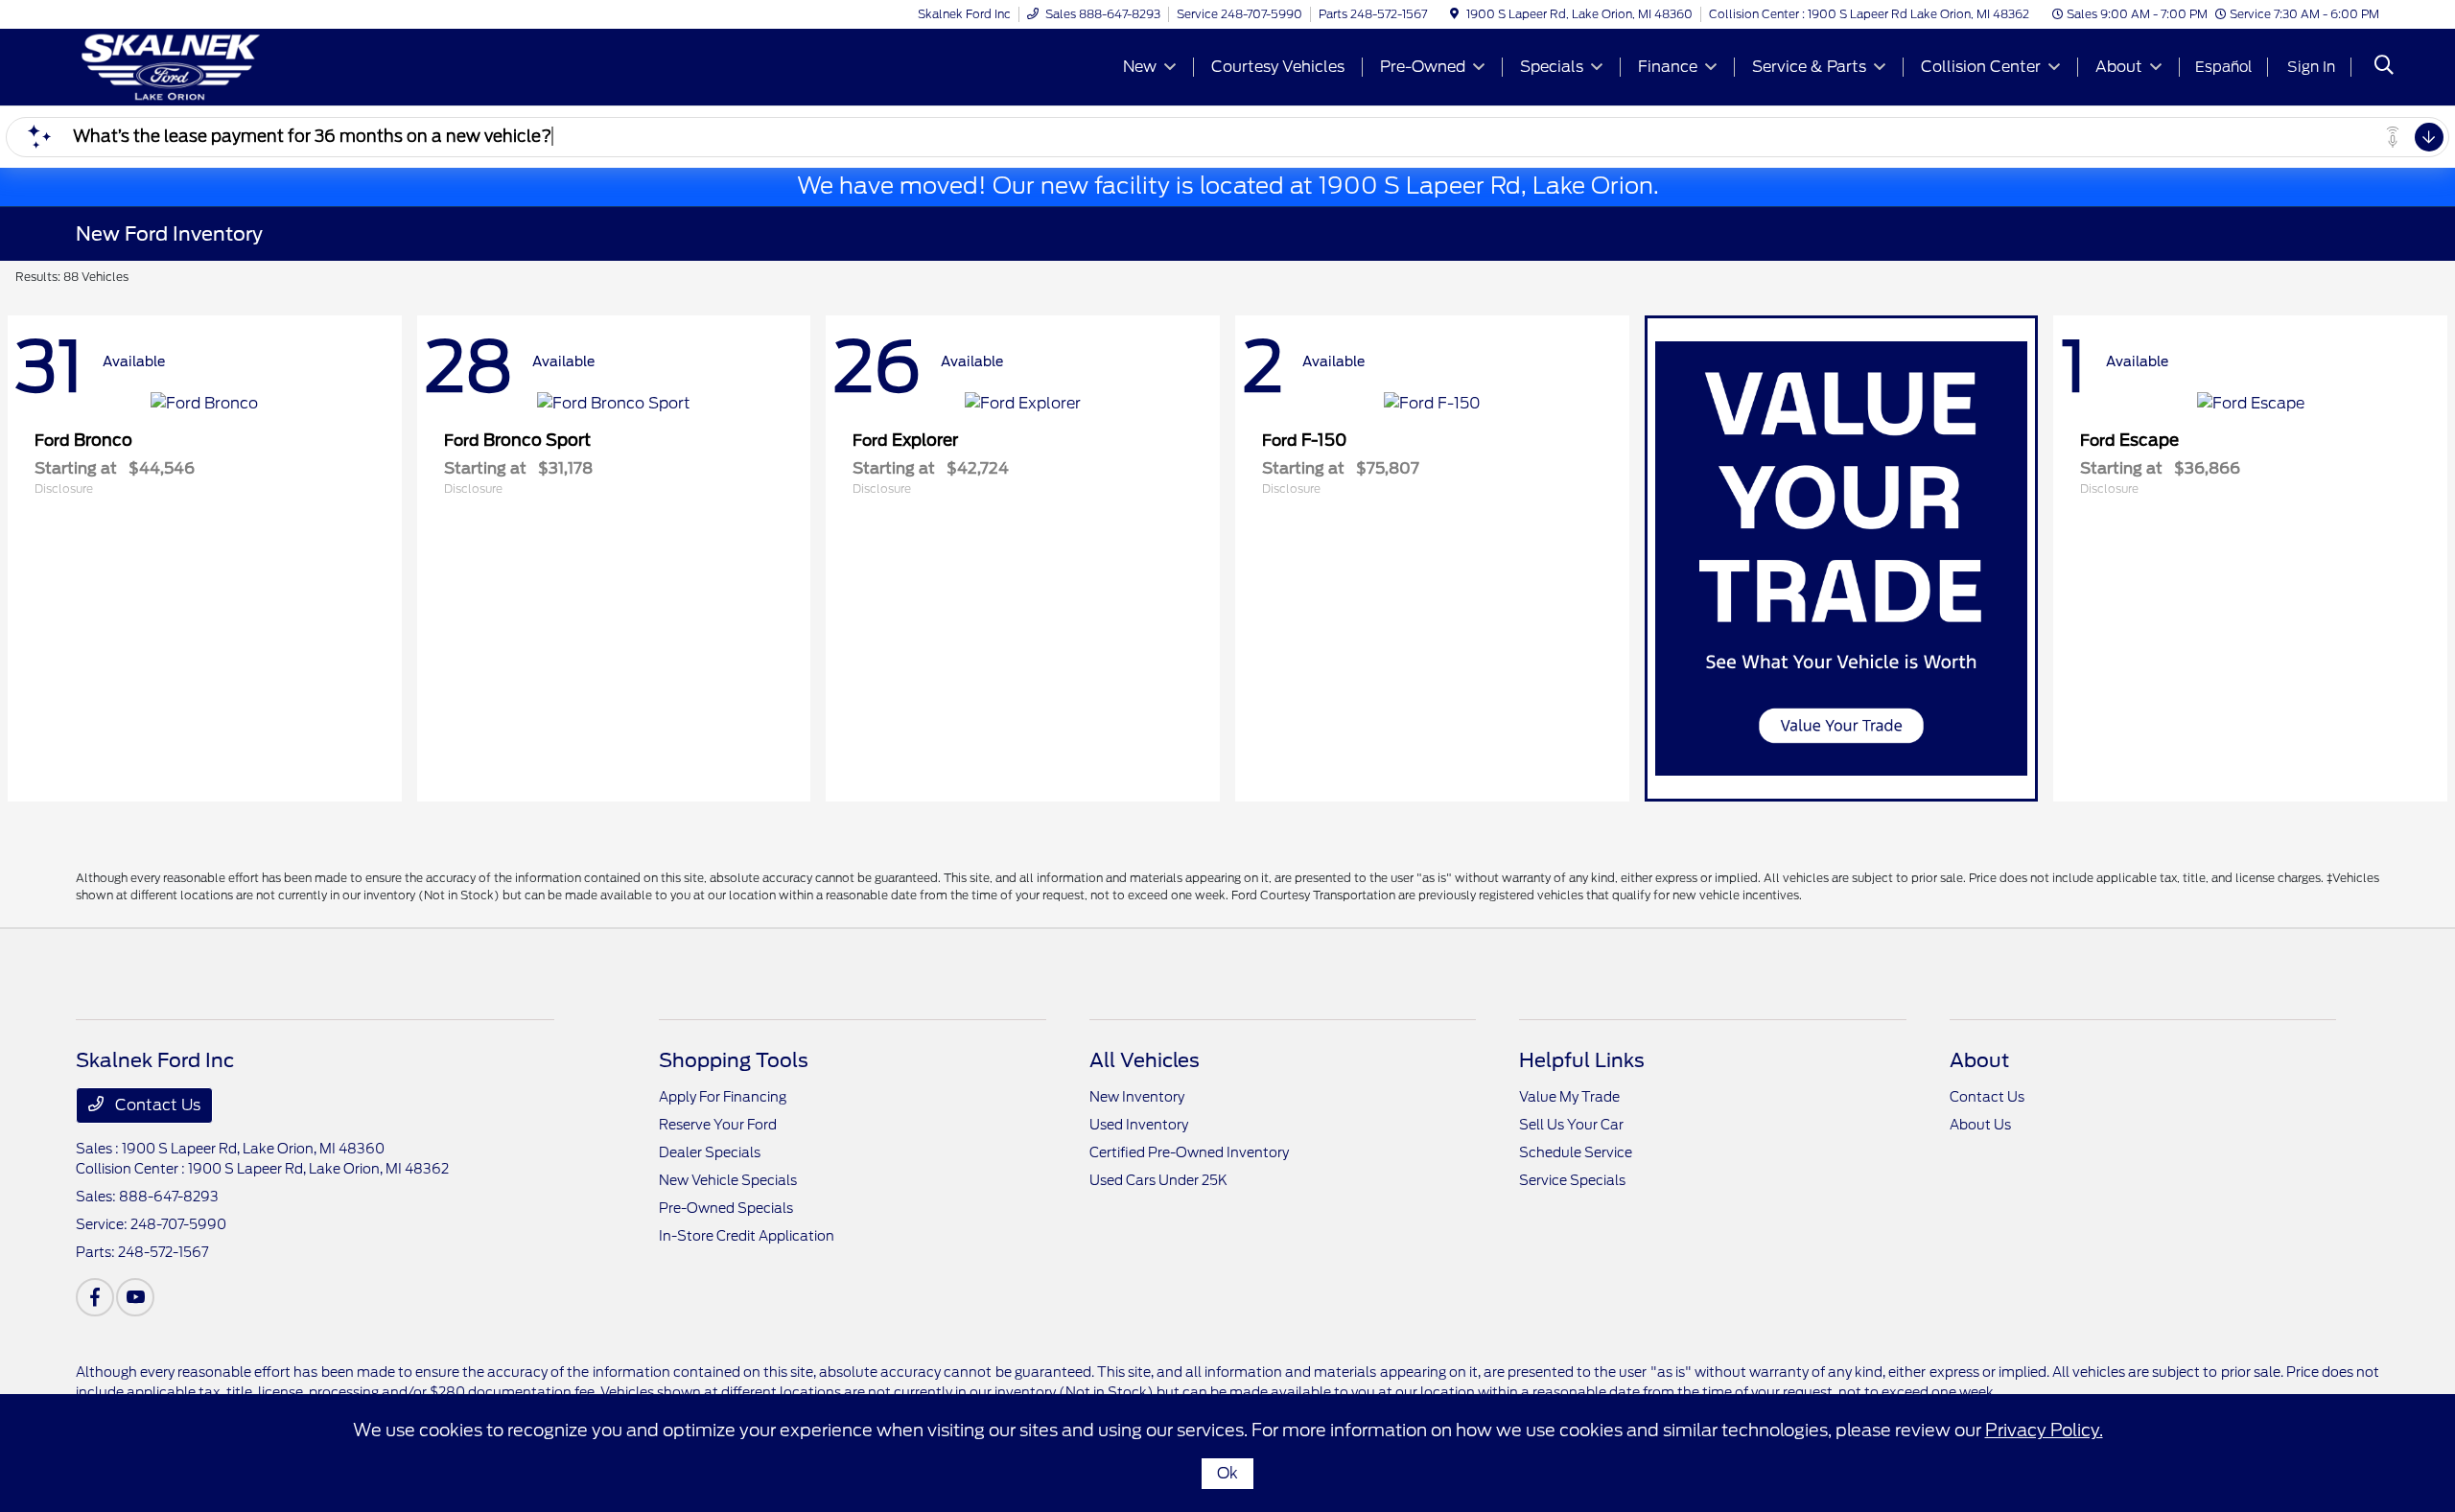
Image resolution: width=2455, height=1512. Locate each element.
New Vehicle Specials (728, 1180)
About (1979, 1060)
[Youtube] (135, 1297)
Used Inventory (1139, 1125)
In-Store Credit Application (747, 1236)
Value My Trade (1569, 1097)
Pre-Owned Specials (726, 1208)
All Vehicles (1145, 1060)
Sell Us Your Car (1571, 1125)
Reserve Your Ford (718, 1125)
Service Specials (1572, 1180)
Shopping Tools (734, 1060)
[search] (2384, 67)
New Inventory (1137, 1097)
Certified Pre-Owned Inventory (1189, 1152)
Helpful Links (1582, 1060)
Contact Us (156, 1105)
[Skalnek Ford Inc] (241, 66)
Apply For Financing (723, 1097)
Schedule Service (1576, 1152)
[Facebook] (95, 1297)
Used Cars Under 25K (1158, 1180)
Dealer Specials (710, 1152)
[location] (1454, 14)
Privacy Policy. (2044, 1430)
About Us (1980, 1125)
